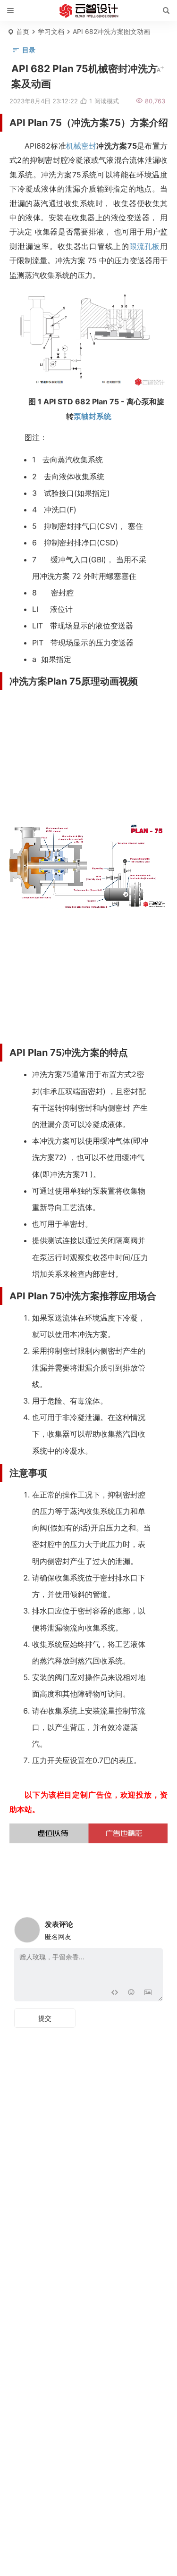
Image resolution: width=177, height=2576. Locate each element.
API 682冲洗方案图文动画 (111, 31)
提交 (45, 2018)
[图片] (148, 1993)
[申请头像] (153, 1927)
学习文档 (51, 31)
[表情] (131, 1993)
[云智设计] (89, 11)
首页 (23, 31)
